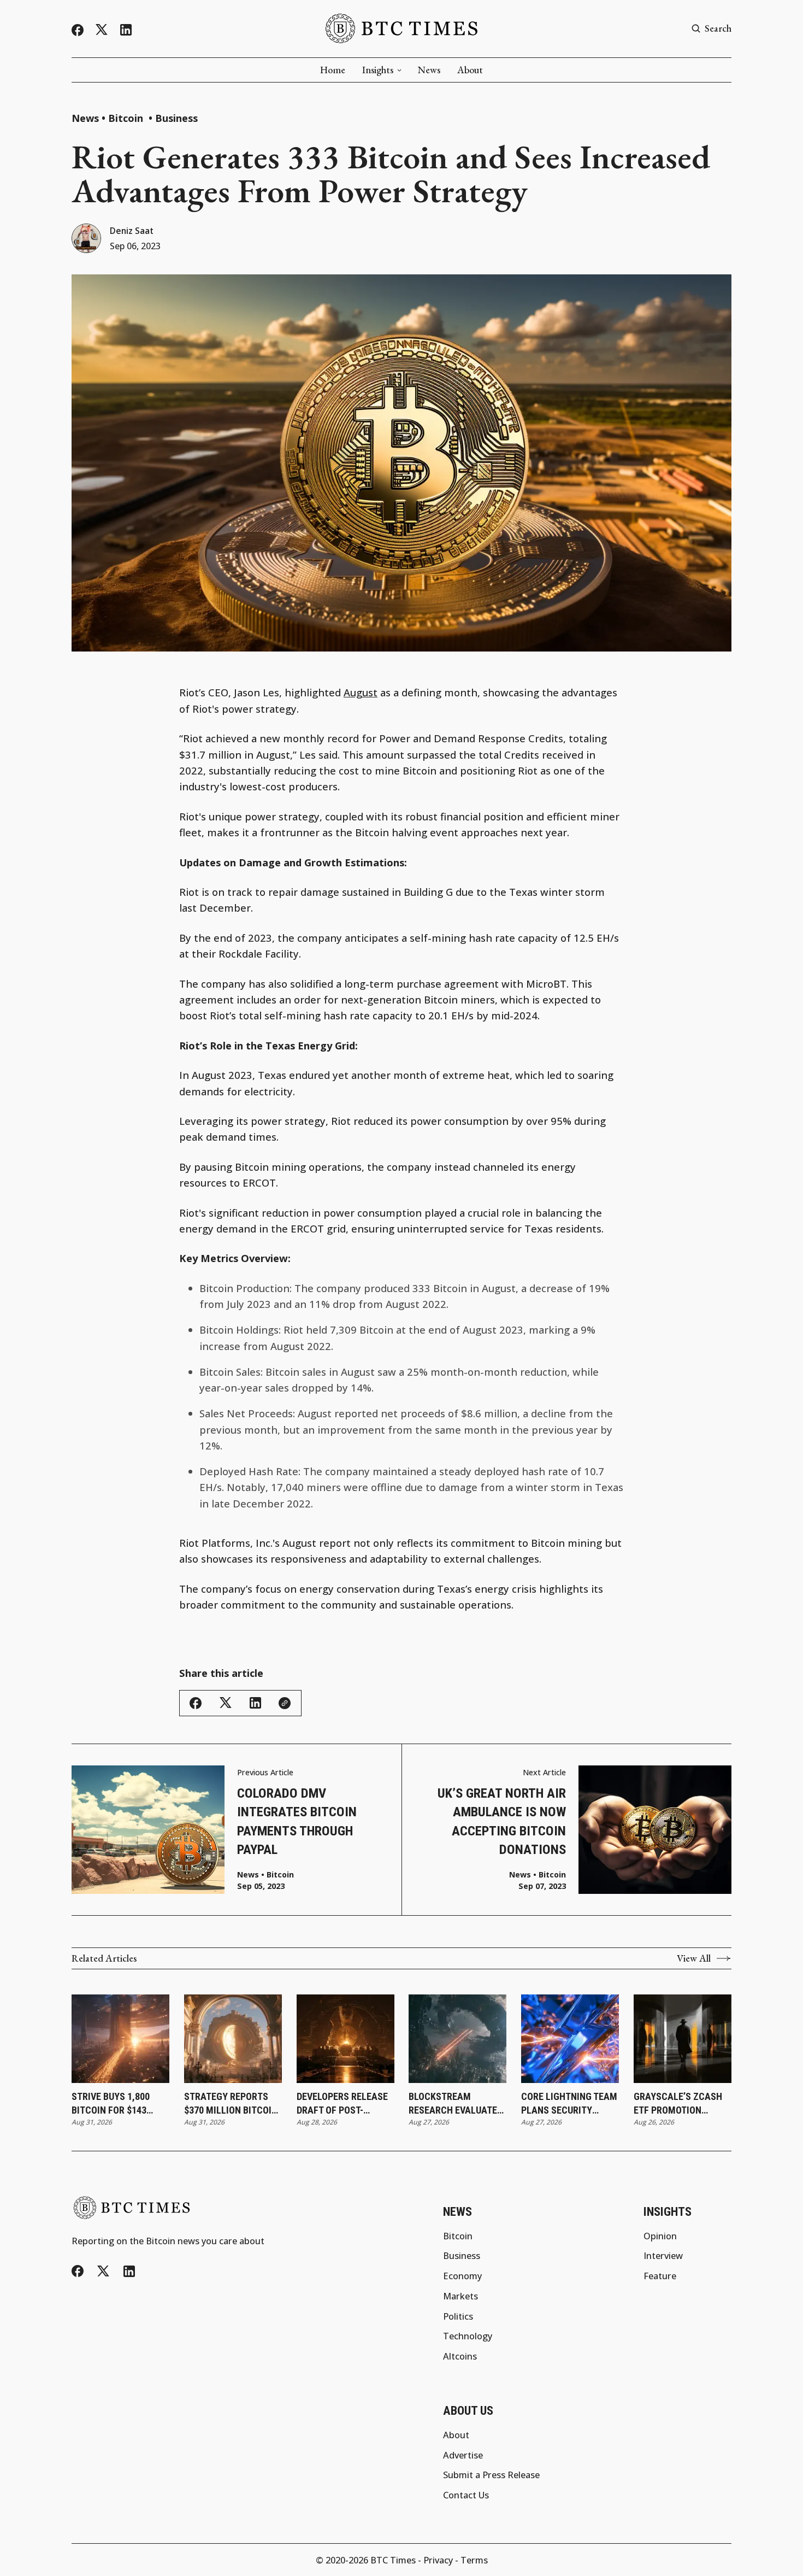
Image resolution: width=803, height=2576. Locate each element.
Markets (460, 2296)
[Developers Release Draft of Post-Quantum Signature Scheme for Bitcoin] (346, 2039)
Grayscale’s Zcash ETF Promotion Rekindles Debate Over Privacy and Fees (678, 2104)
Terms (474, 2560)
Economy (462, 2276)
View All (694, 1958)
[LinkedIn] (126, 30)
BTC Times (393, 2560)
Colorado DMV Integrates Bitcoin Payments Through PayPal (297, 1821)
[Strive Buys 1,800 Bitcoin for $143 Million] (120, 2039)
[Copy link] (285, 1703)
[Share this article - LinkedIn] (255, 1703)
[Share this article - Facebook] (196, 1703)
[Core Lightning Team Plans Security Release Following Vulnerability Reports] (570, 2039)
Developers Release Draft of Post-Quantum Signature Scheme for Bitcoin (342, 2104)
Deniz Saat (132, 231)
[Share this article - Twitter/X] (226, 1703)
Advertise (463, 2455)
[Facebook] (78, 30)
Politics (458, 2316)
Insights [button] (378, 70)
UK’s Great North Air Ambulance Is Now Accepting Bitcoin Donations (502, 1821)
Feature (660, 2276)
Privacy (438, 2560)
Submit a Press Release (491, 2475)
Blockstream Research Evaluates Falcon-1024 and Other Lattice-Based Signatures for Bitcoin (456, 2104)
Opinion (660, 2236)
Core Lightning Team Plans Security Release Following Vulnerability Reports (569, 2104)
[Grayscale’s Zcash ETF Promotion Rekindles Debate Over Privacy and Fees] (683, 2039)
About (470, 70)
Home (333, 70)
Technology (468, 2336)
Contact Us (466, 2495)
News (429, 70)
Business (176, 118)
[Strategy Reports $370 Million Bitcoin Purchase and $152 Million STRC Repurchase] (233, 2039)
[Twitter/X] (102, 30)
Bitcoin (127, 118)
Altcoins (460, 2356)
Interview (663, 2256)
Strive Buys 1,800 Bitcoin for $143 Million (111, 2104)
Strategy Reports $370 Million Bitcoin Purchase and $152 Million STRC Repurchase (231, 2104)
